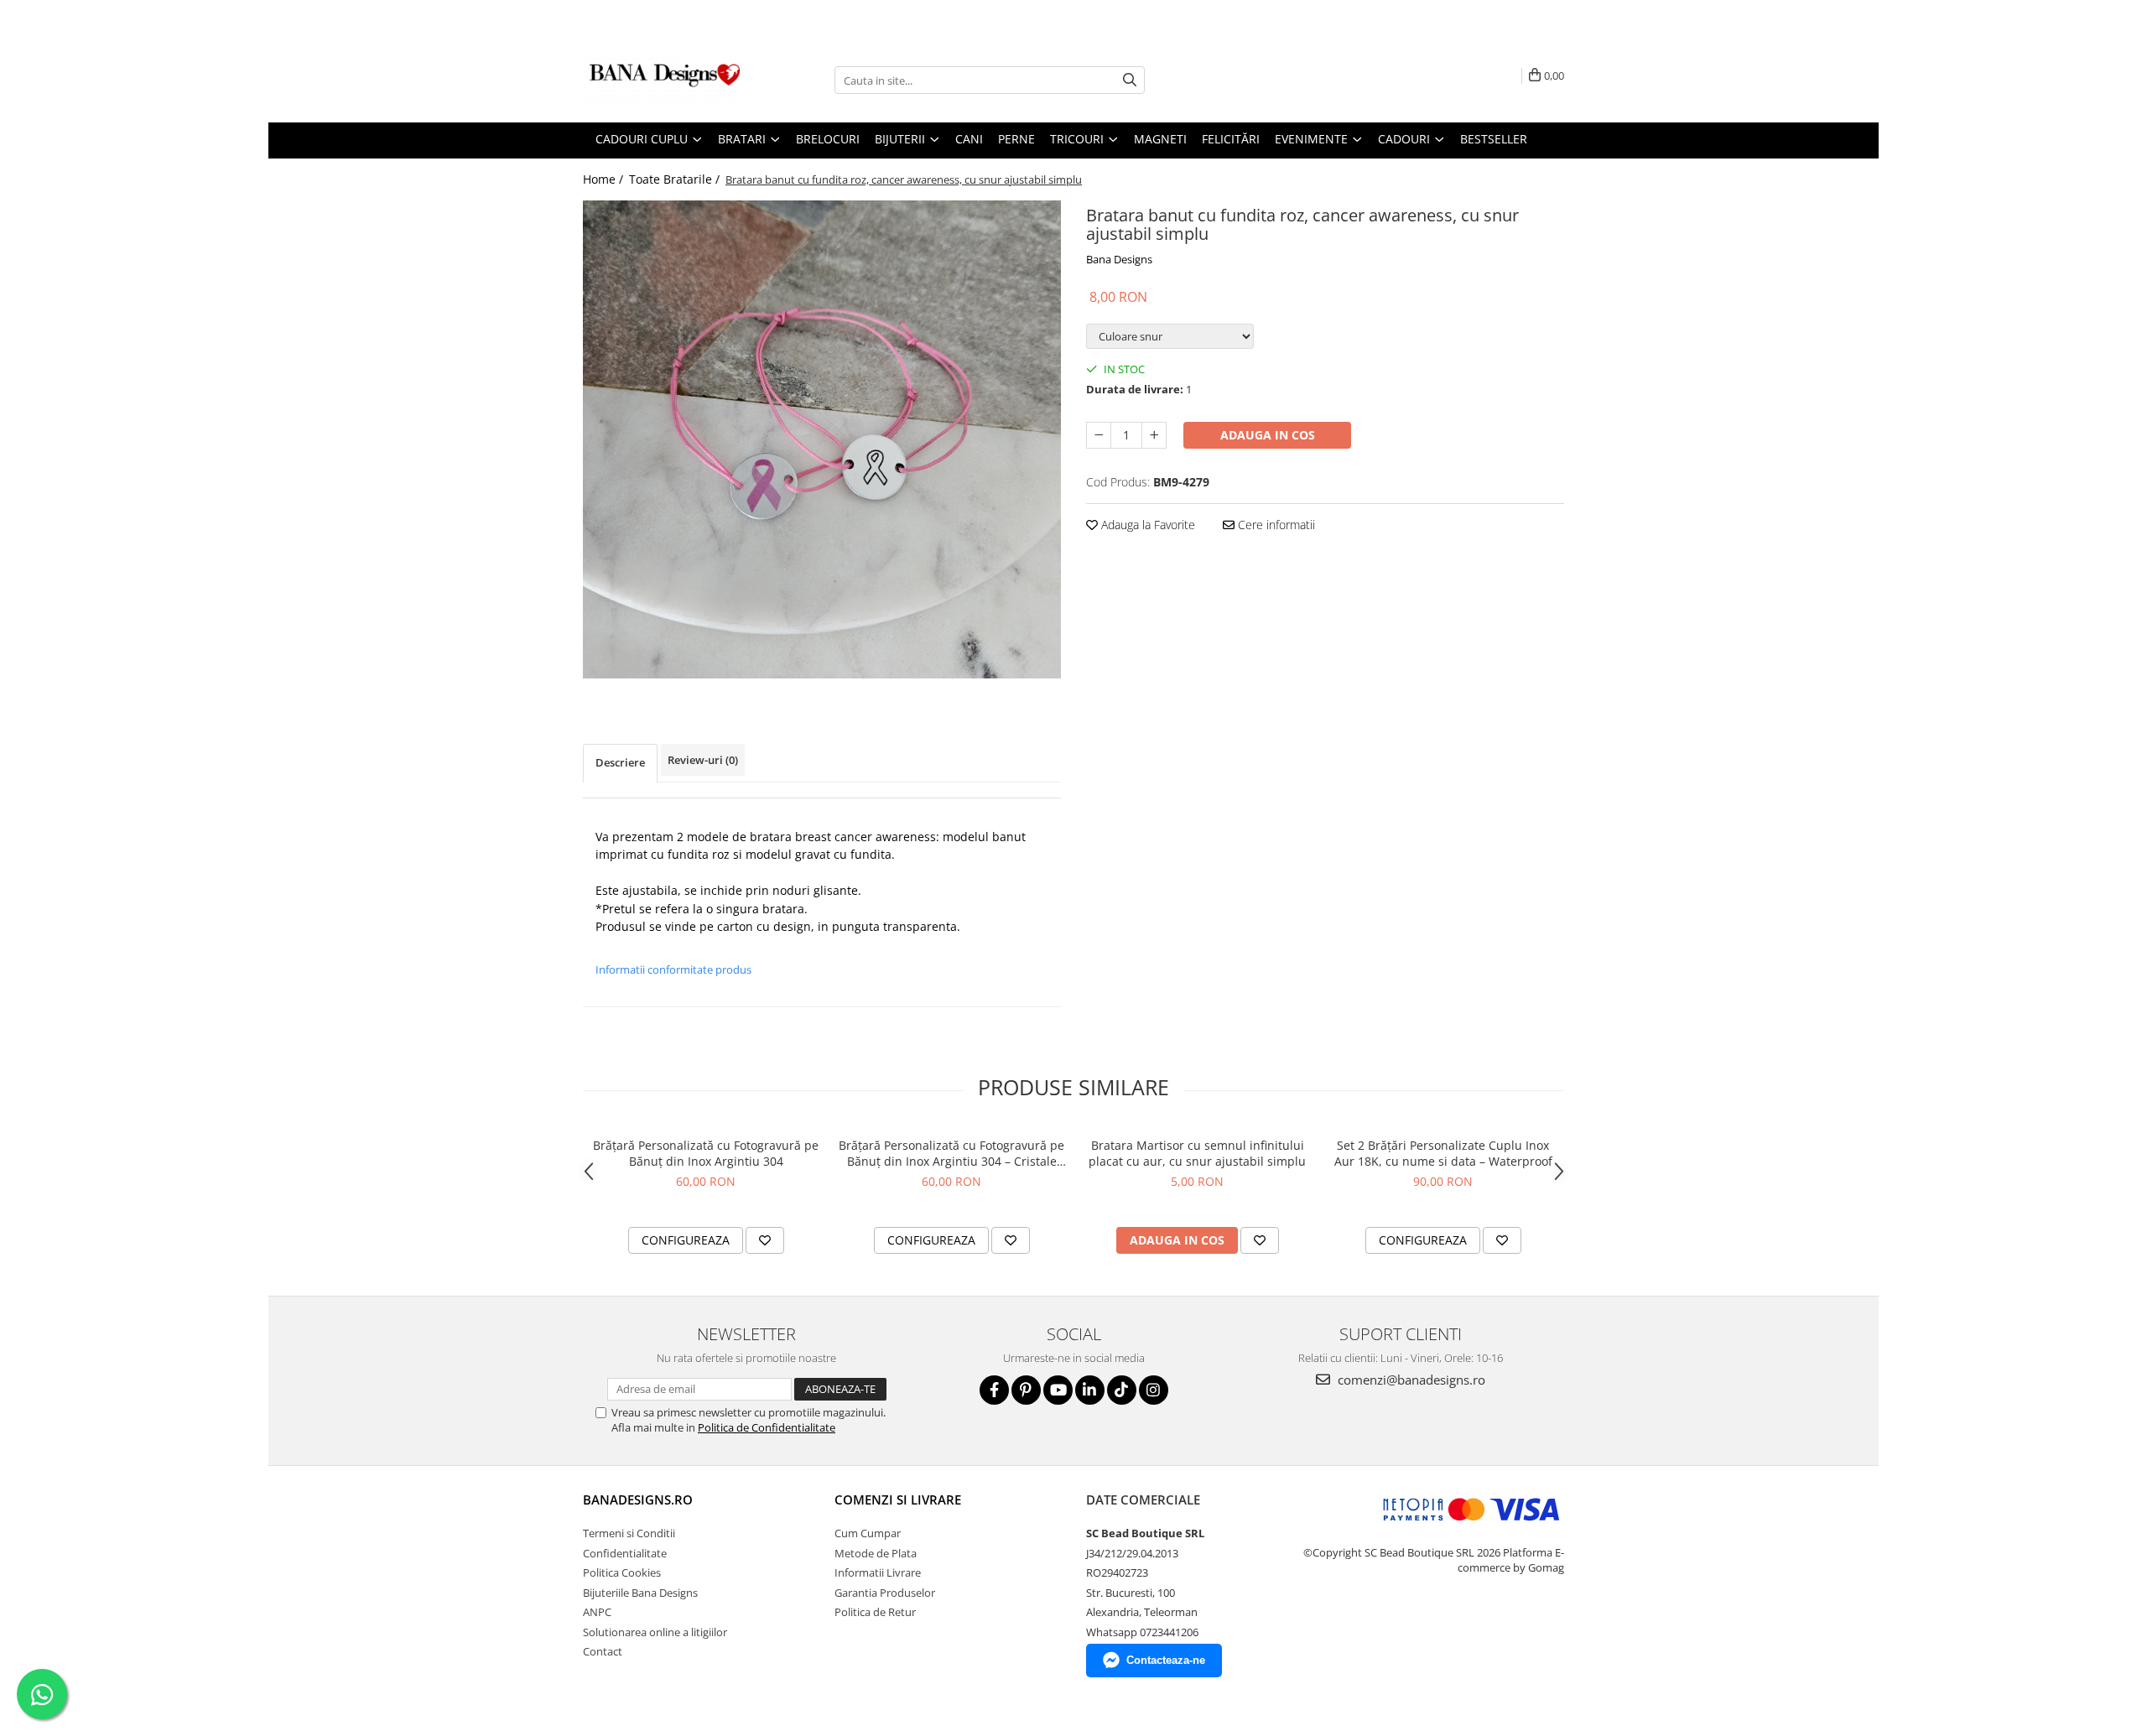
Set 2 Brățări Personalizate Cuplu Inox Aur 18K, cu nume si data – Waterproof (1443, 1153)
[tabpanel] (822, 439)
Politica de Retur (875, 1612)
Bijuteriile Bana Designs (640, 1593)
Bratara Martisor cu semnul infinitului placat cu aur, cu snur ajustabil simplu (1197, 1153)
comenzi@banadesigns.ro (1410, 1380)
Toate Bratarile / (676, 179)
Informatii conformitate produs (673, 969)
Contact (603, 1651)
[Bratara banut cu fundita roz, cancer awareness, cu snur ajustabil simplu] (822, 439)
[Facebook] (994, 1390)
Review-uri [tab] (703, 760)
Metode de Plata (876, 1553)
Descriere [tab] (620, 762)
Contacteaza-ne (1166, 1660)
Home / (605, 179)
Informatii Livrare (878, 1572)
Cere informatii (1275, 525)
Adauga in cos (1268, 435)
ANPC (597, 1612)
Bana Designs (1119, 259)
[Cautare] (1130, 80)
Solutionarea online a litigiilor (655, 1632)
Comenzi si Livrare (898, 1500)
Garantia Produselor (885, 1593)
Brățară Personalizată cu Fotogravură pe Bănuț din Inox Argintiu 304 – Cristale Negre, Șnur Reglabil (951, 1153)
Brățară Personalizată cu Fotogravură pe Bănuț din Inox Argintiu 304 (706, 1153)
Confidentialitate (625, 1553)
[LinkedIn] (1090, 1390)
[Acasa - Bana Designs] (667, 81)
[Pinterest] (1026, 1390)
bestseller (1494, 139)
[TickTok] (1122, 1390)
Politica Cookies (622, 1572)
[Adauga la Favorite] (765, 1240)
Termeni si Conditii (629, 1533)
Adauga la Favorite (1146, 525)
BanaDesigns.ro (638, 1500)
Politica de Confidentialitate (767, 1427)
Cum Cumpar (868, 1533)
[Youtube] (1058, 1390)
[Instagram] (1154, 1390)
